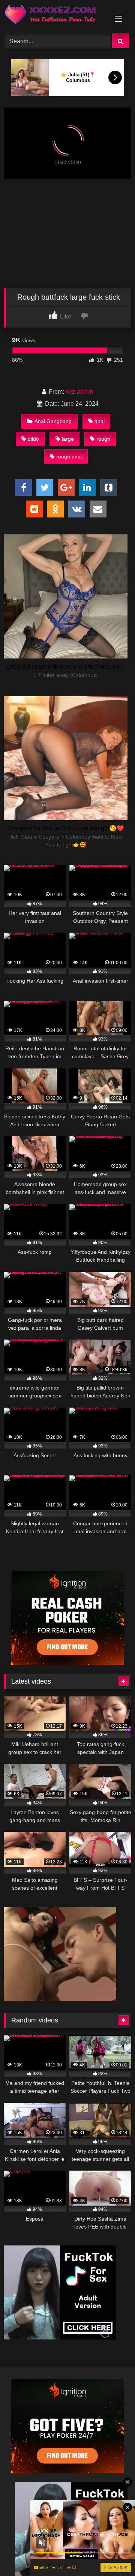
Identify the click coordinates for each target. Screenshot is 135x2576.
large (68, 439)
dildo (33, 439)
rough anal (69, 457)
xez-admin (79, 392)
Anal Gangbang (53, 421)
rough (103, 439)
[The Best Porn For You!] (55, 16)
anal (100, 421)
